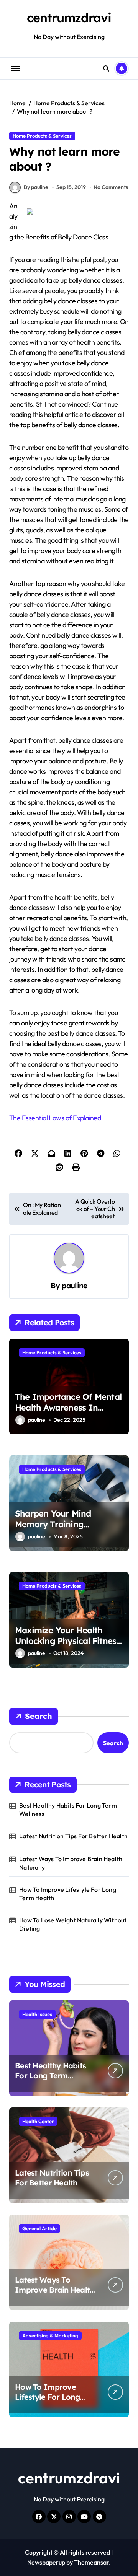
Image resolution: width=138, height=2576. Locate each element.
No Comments (111, 187)
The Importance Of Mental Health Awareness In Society (68, 1408)
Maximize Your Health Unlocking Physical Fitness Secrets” (67, 1641)
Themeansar (91, 2562)
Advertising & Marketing (50, 2335)
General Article (39, 2228)
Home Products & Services (42, 136)
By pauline (36, 187)
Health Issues (37, 2014)
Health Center (38, 2121)
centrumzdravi (69, 18)
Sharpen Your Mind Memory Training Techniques (53, 1524)
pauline (74, 1286)
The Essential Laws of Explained (55, 1118)
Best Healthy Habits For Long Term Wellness (68, 1810)
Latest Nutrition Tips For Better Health (73, 1836)
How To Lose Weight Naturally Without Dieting (73, 1924)
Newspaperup (46, 2562)
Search (39, 1716)
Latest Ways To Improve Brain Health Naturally (71, 1863)
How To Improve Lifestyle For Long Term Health (68, 1894)
